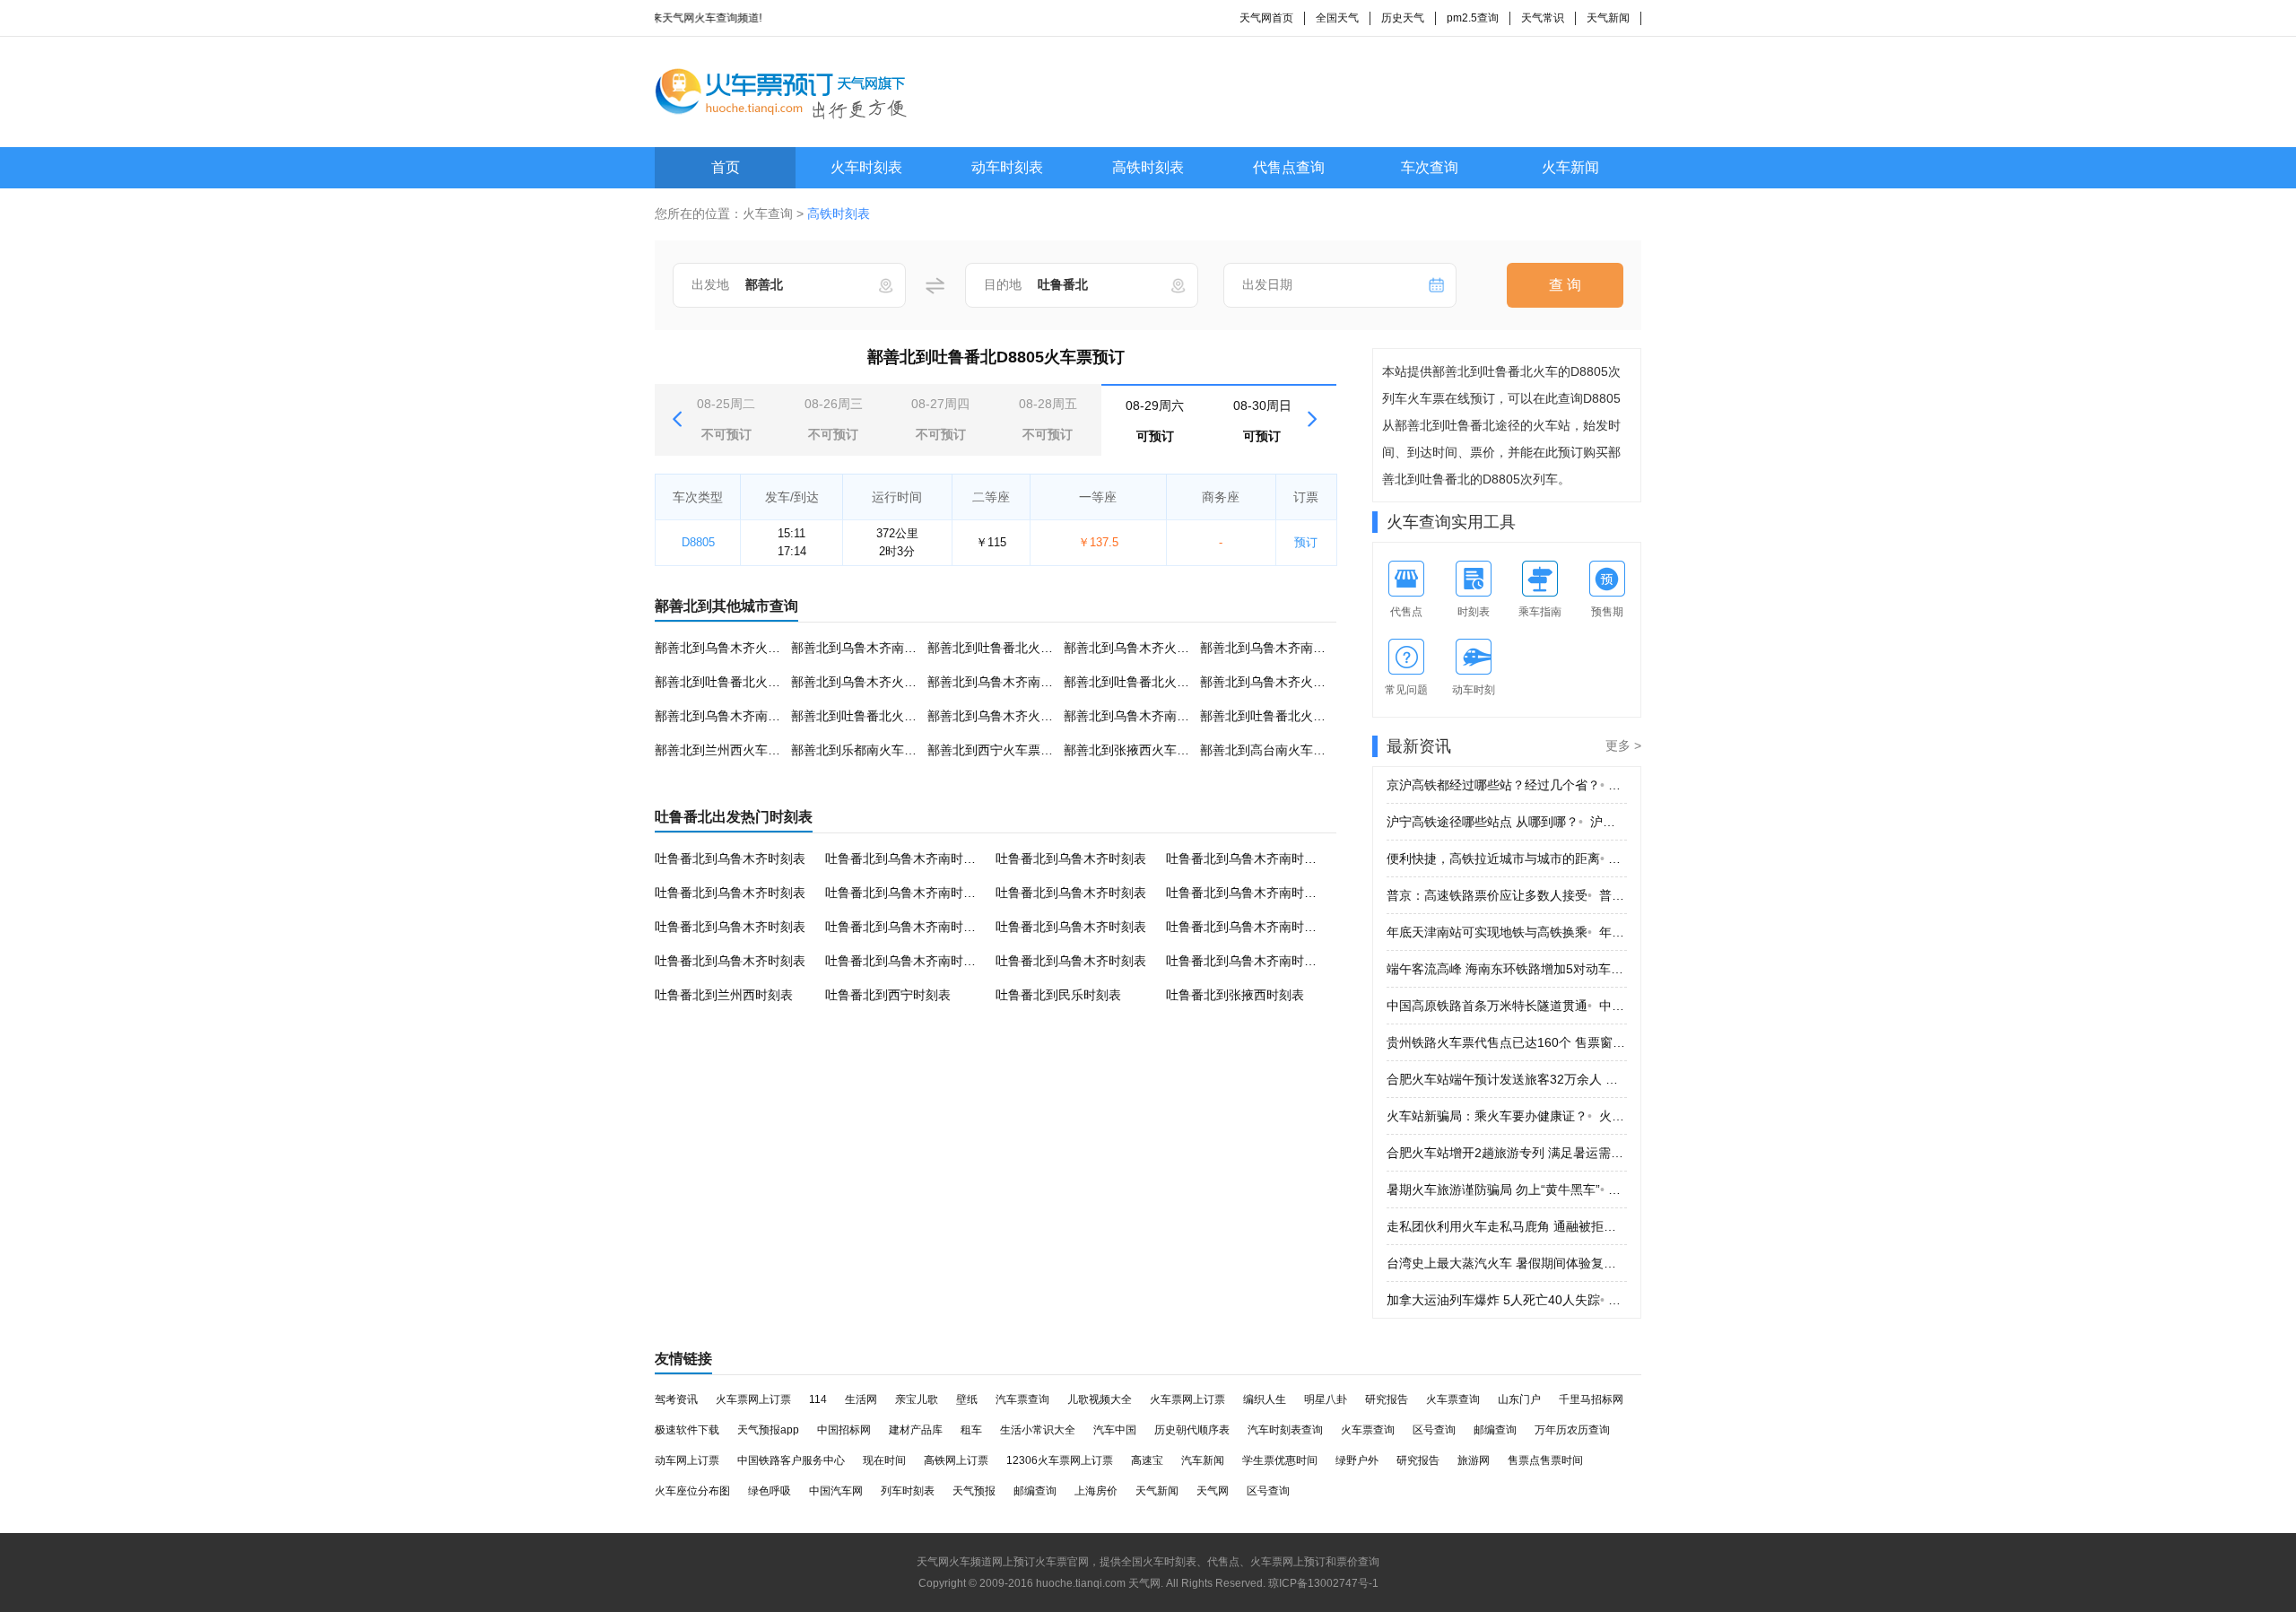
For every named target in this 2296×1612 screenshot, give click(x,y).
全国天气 (1337, 18)
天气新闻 (1608, 18)
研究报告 (1387, 1399)
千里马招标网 (1591, 1399)
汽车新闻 (1203, 1460)
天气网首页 (1266, 18)
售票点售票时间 (1545, 1460)
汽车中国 (1115, 1430)
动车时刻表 (1007, 167)
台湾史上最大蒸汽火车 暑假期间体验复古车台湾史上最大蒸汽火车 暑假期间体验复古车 (1507, 1263)
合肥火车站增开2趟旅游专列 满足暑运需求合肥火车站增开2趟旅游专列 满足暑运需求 (1507, 1153)
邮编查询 (1495, 1430)
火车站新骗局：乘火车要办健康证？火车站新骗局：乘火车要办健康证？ (1507, 1116)
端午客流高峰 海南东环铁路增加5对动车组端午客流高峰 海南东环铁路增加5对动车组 (1507, 969)
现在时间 (884, 1460)
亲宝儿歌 (917, 1399)
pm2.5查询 (1473, 18)
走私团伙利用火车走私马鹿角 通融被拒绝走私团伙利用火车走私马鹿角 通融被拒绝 (1507, 1226)
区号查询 (1434, 1430)
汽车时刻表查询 (1285, 1430)
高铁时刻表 (1148, 167)
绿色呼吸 (770, 1491)
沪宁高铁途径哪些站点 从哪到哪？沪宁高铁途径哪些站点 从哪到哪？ (1507, 822)
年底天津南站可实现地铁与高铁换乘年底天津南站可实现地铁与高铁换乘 (1507, 932)
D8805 (698, 542)
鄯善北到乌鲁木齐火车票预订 (736, 648)
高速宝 (1147, 1460)
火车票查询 (1453, 1399)
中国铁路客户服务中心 (791, 1460)
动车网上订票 (687, 1460)
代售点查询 (1289, 167)
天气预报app (768, 1430)
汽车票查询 (1022, 1399)
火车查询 (768, 213)
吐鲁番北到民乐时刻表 (1058, 995)
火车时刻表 (866, 167)
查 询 (1565, 285)
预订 (1306, 542)
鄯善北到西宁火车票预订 (996, 750)
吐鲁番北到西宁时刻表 (888, 995)
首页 (726, 167)
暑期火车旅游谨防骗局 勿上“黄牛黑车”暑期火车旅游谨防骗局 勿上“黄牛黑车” (1507, 1189)
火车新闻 (1570, 167)
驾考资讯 (676, 1399)
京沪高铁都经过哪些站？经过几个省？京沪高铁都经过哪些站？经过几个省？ (1507, 785)
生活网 (861, 1399)
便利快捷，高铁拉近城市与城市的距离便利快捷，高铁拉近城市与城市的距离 (1507, 858)
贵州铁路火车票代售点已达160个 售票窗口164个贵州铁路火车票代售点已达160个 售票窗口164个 (1507, 1042)
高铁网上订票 (956, 1460)
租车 (971, 1430)
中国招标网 (844, 1430)
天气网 (1213, 1491)
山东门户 (1519, 1399)
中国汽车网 (836, 1491)
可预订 (1155, 421)
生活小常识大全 (1038, 1430)
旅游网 (1474, 1460)
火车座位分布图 (692, 1491)
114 (818, 1399)
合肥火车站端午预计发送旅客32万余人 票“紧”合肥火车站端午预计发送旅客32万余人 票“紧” (1507, 1079)
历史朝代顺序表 (1192, 1430)
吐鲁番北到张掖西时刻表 (1235, 995)
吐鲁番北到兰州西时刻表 (724, 995)
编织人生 (1265, 1399)
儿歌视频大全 (1100, 1399)
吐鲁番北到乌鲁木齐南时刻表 (907, 858)
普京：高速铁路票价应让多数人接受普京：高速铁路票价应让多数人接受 (1507, 895)
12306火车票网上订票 (1060, 1460)
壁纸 (967, 1399)
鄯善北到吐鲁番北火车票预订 (1009, 648)
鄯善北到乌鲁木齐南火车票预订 (879, 648)
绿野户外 (1357, 1460)
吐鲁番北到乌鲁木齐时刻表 (730, 858)
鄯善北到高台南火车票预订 (1275, 750)
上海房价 (1096, 1491)
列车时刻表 (908, 1491)
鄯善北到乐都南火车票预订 (866, 750)
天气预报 (974, 1491)
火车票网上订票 (753, 1399)
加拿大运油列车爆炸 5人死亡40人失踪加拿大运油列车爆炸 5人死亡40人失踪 (1507, 1300)
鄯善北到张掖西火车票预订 (1139, 750)
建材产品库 (916, 1430)
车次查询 (1430, 167)
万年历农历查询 (1572, 1430)
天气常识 (1543, 18)
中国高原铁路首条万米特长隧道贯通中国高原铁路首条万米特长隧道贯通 (1507, 1006)
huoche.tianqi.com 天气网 (1098, 1583)
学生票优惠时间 (1280, 1460)
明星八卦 (1326, 1399)
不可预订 (726, 419)
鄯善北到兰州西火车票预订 (730, 750)
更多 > (1623, 745)
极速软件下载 (687, 1430)
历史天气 (1403, 18)
